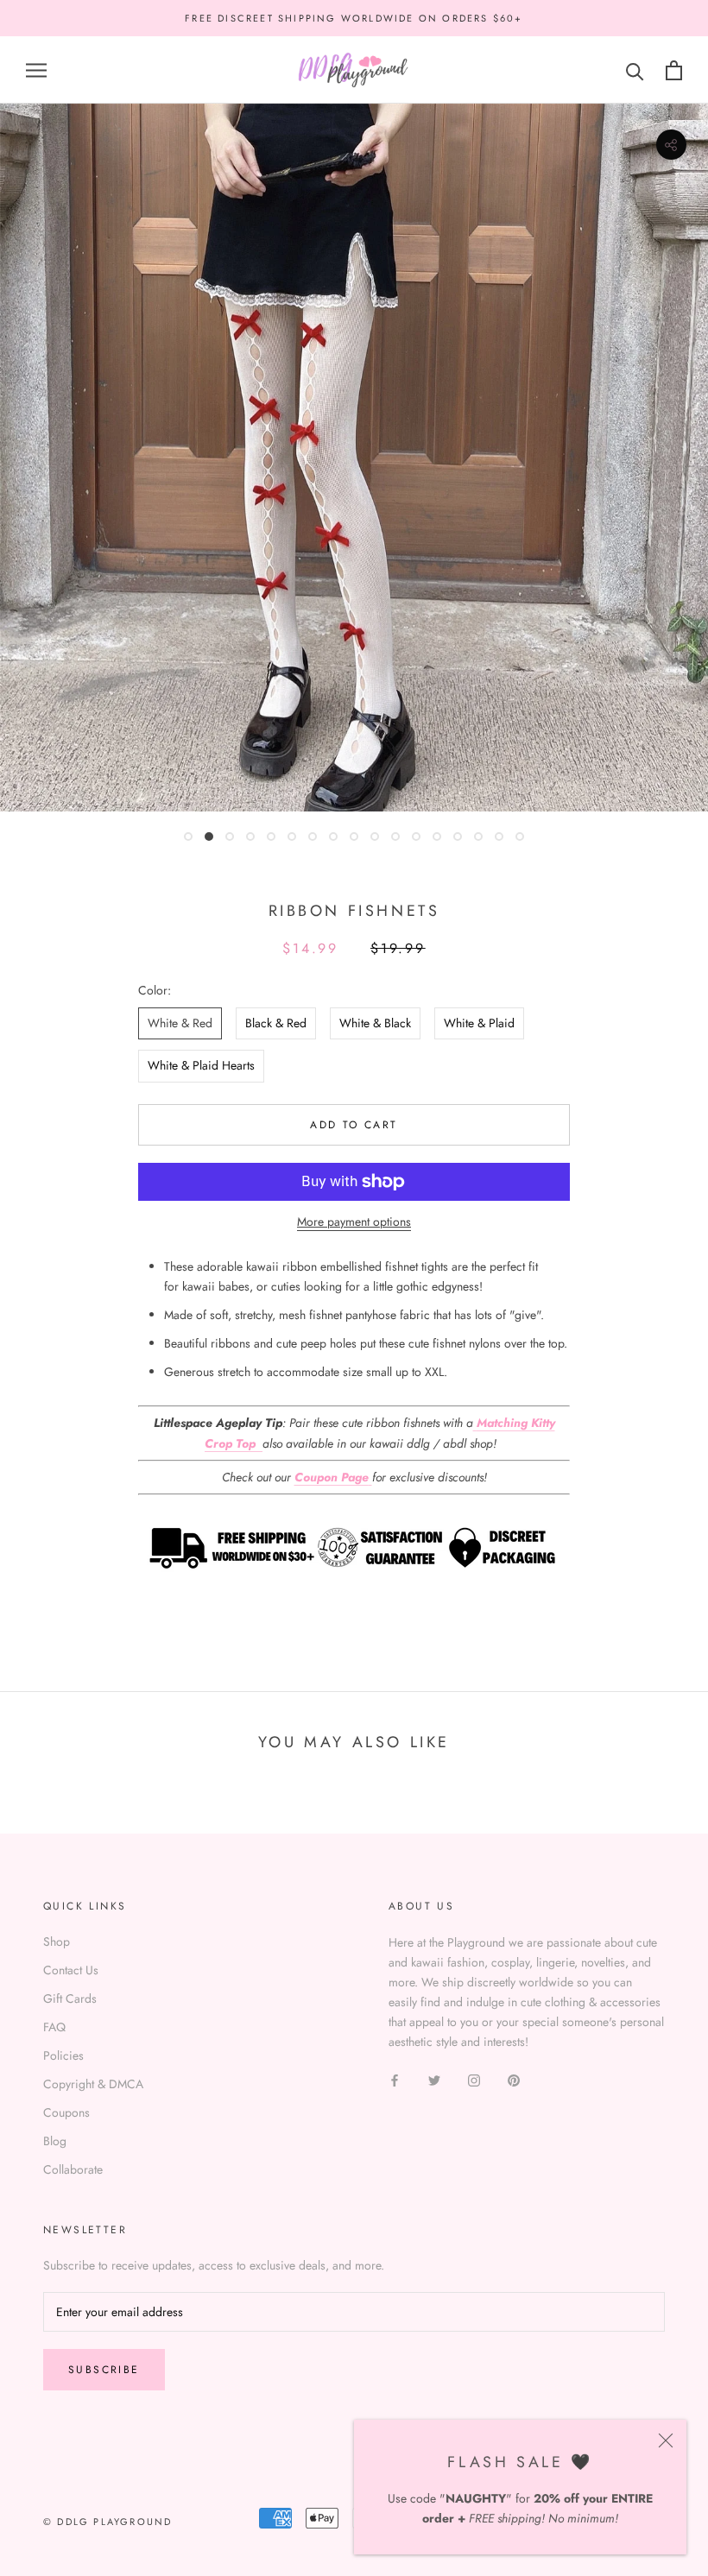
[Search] (635, 70)
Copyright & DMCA (93, 2084)
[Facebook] (395, 2079)
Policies (63, 2055)
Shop (57, 1941)
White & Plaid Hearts (201, 1065)
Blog (55, 2141)
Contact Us (71, 1970)
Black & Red (276, 1023)
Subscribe (104, 2370)
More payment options (354, 1222)
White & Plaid (479, 1023)
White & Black (375, 1023)
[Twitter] (434, 2079)
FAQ (54, 2027)
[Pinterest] (514, 2079)
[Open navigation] (36, 70)
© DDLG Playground (107, 2522)
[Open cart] (674, 70)
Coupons (66, 2112)
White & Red (180, 1023)
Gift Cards (70, 1998)
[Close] (666, 2440)
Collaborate (73, 2169)
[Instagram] (474, 2079)
